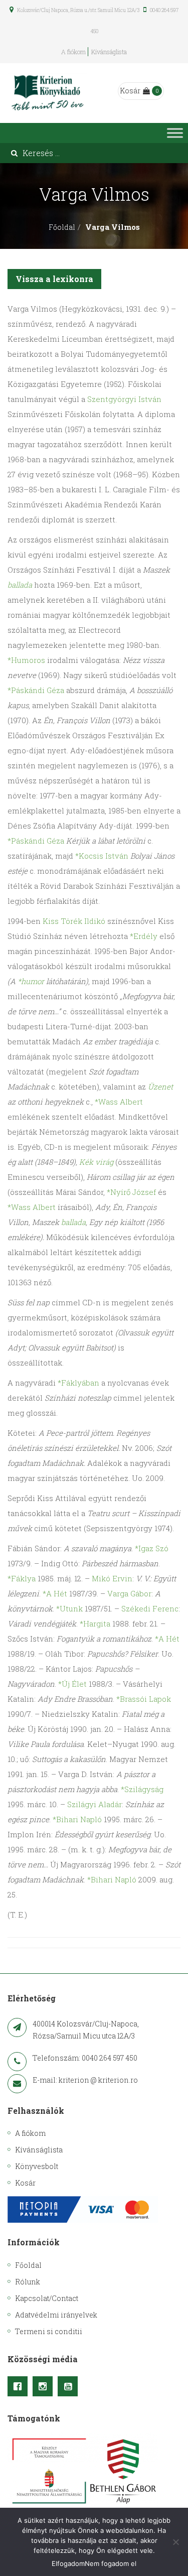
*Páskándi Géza (36, 690)
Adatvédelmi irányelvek (56, 2315)
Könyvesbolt (37, 2166)
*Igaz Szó (152, 1548)
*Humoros (26, 660)
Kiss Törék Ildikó (74, 921)
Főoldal (62, 227)
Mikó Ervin (112, 1578)
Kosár (130, 91)
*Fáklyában (78, 1383)
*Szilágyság (142, 1789)
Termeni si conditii (49, 2331)
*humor (31, 981)
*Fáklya (22, 1578)
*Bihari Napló (77, 1819)
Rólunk (28, 2282)
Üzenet (160, 1087)
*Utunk (69, 1608)
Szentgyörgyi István (124, 399)
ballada (20, 585)
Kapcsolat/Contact (47, 2298)
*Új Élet (72, 1684)
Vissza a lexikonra (54, 279)
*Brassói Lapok (144, 1699)
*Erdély (144, 936)
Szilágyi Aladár (95, 1804)
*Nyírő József (131, 1192)
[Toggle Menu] (175, 133)
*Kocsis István (102, 856)
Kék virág (96, 1162)
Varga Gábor (129, 1593)
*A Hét (55, 1593)
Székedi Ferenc (150, 1608)
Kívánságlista (109, 52)
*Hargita (95, 1623)
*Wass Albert (119, 1102)
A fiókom (73, 52)
